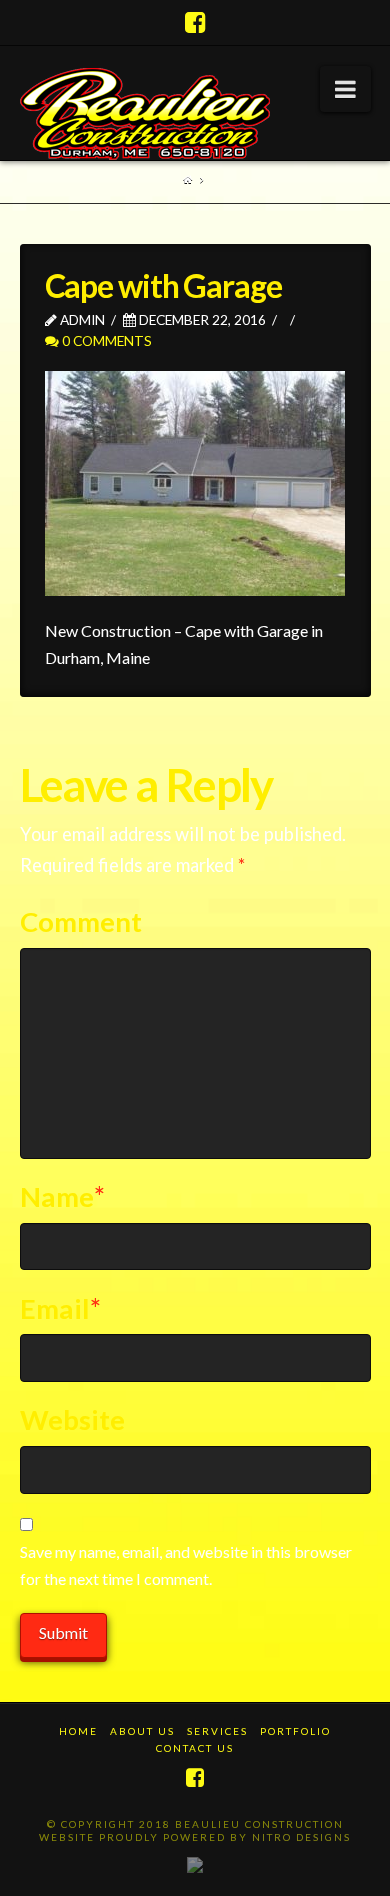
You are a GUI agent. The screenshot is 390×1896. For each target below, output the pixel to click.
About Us (142, 1731)
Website (72, 1419)
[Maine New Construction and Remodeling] (145, 114)
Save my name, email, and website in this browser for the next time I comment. (186, 1565)
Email (60, 1308)
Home (78, 1731)
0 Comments (105, 340)
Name (62, 1196)
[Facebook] (195, 22)
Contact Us (195, 1748)
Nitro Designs (301, 1837)
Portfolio (295, 1731)
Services (217, 1731)
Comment (81, 921)
